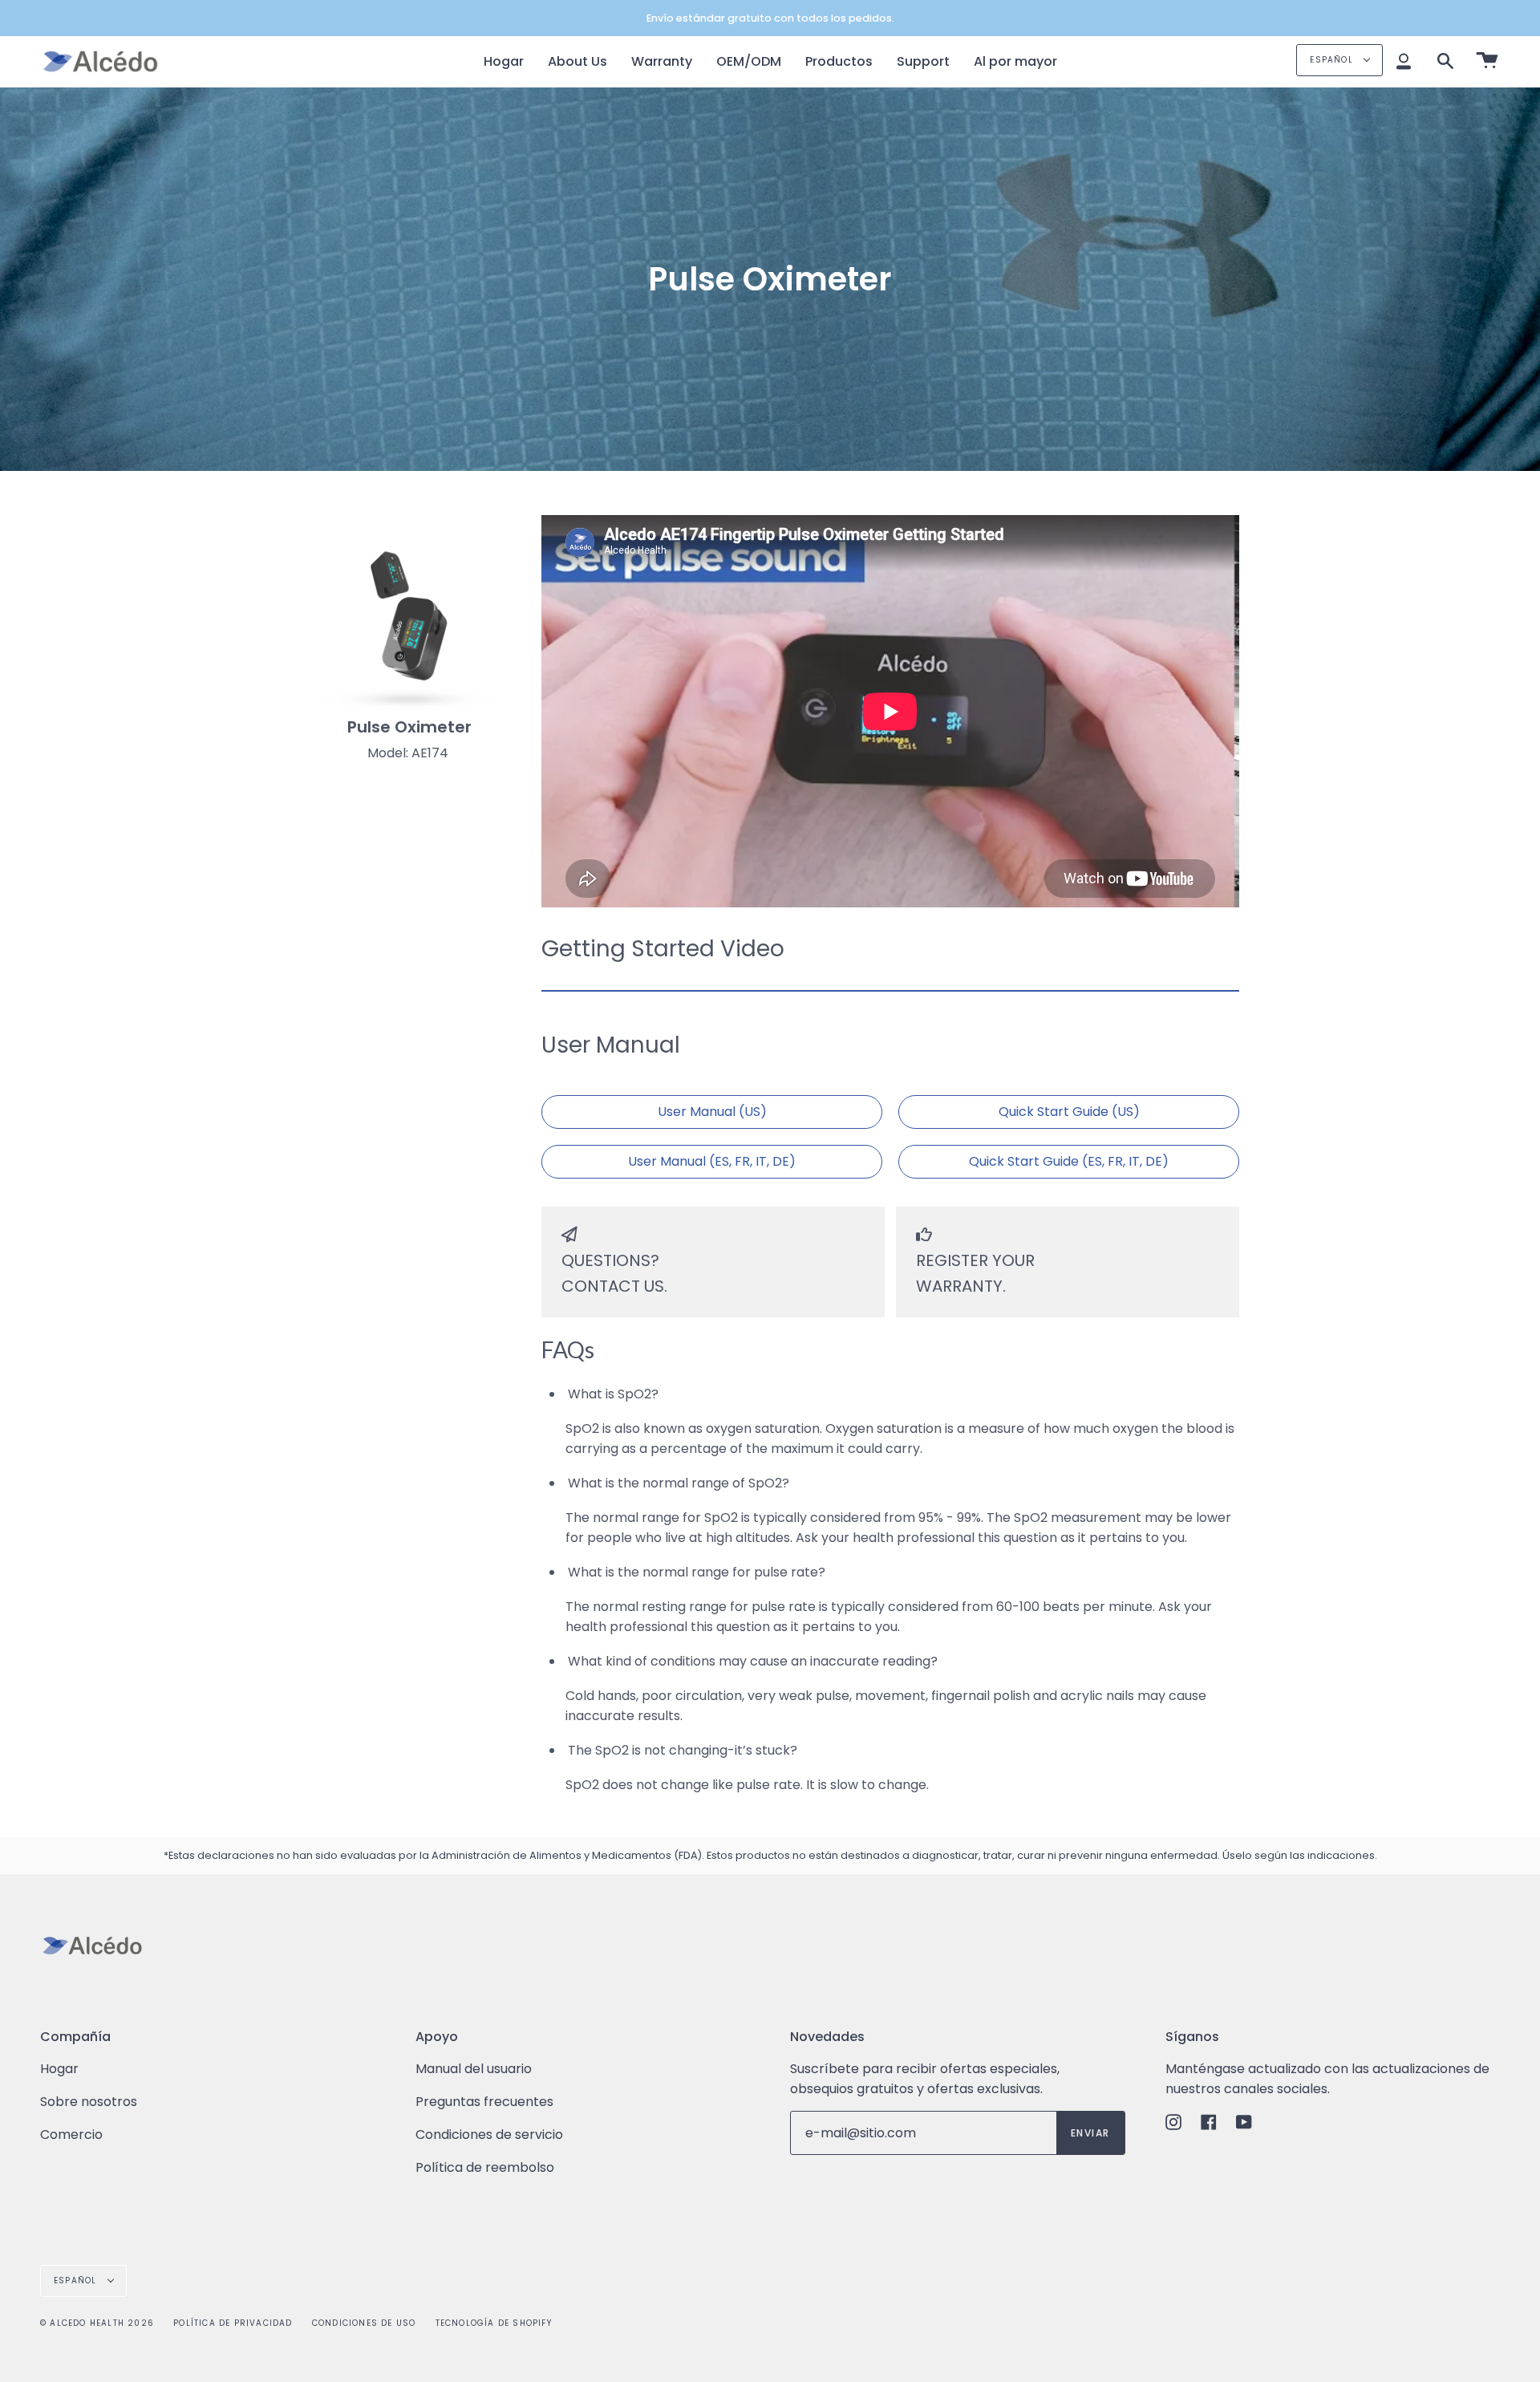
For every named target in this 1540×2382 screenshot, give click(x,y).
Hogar (59, 2069)
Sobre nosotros (89, 2102)
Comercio (71, 2134)
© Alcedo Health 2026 (97, 2323)
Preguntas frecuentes (484, 2102)
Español (1333, 60)
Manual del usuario (474, 2069)
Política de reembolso (485, 2167)
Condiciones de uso (364, 2323)
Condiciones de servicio (489, 2134)
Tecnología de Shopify (494, 2323)
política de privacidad (233, 2323)
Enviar (1090, 2133)
